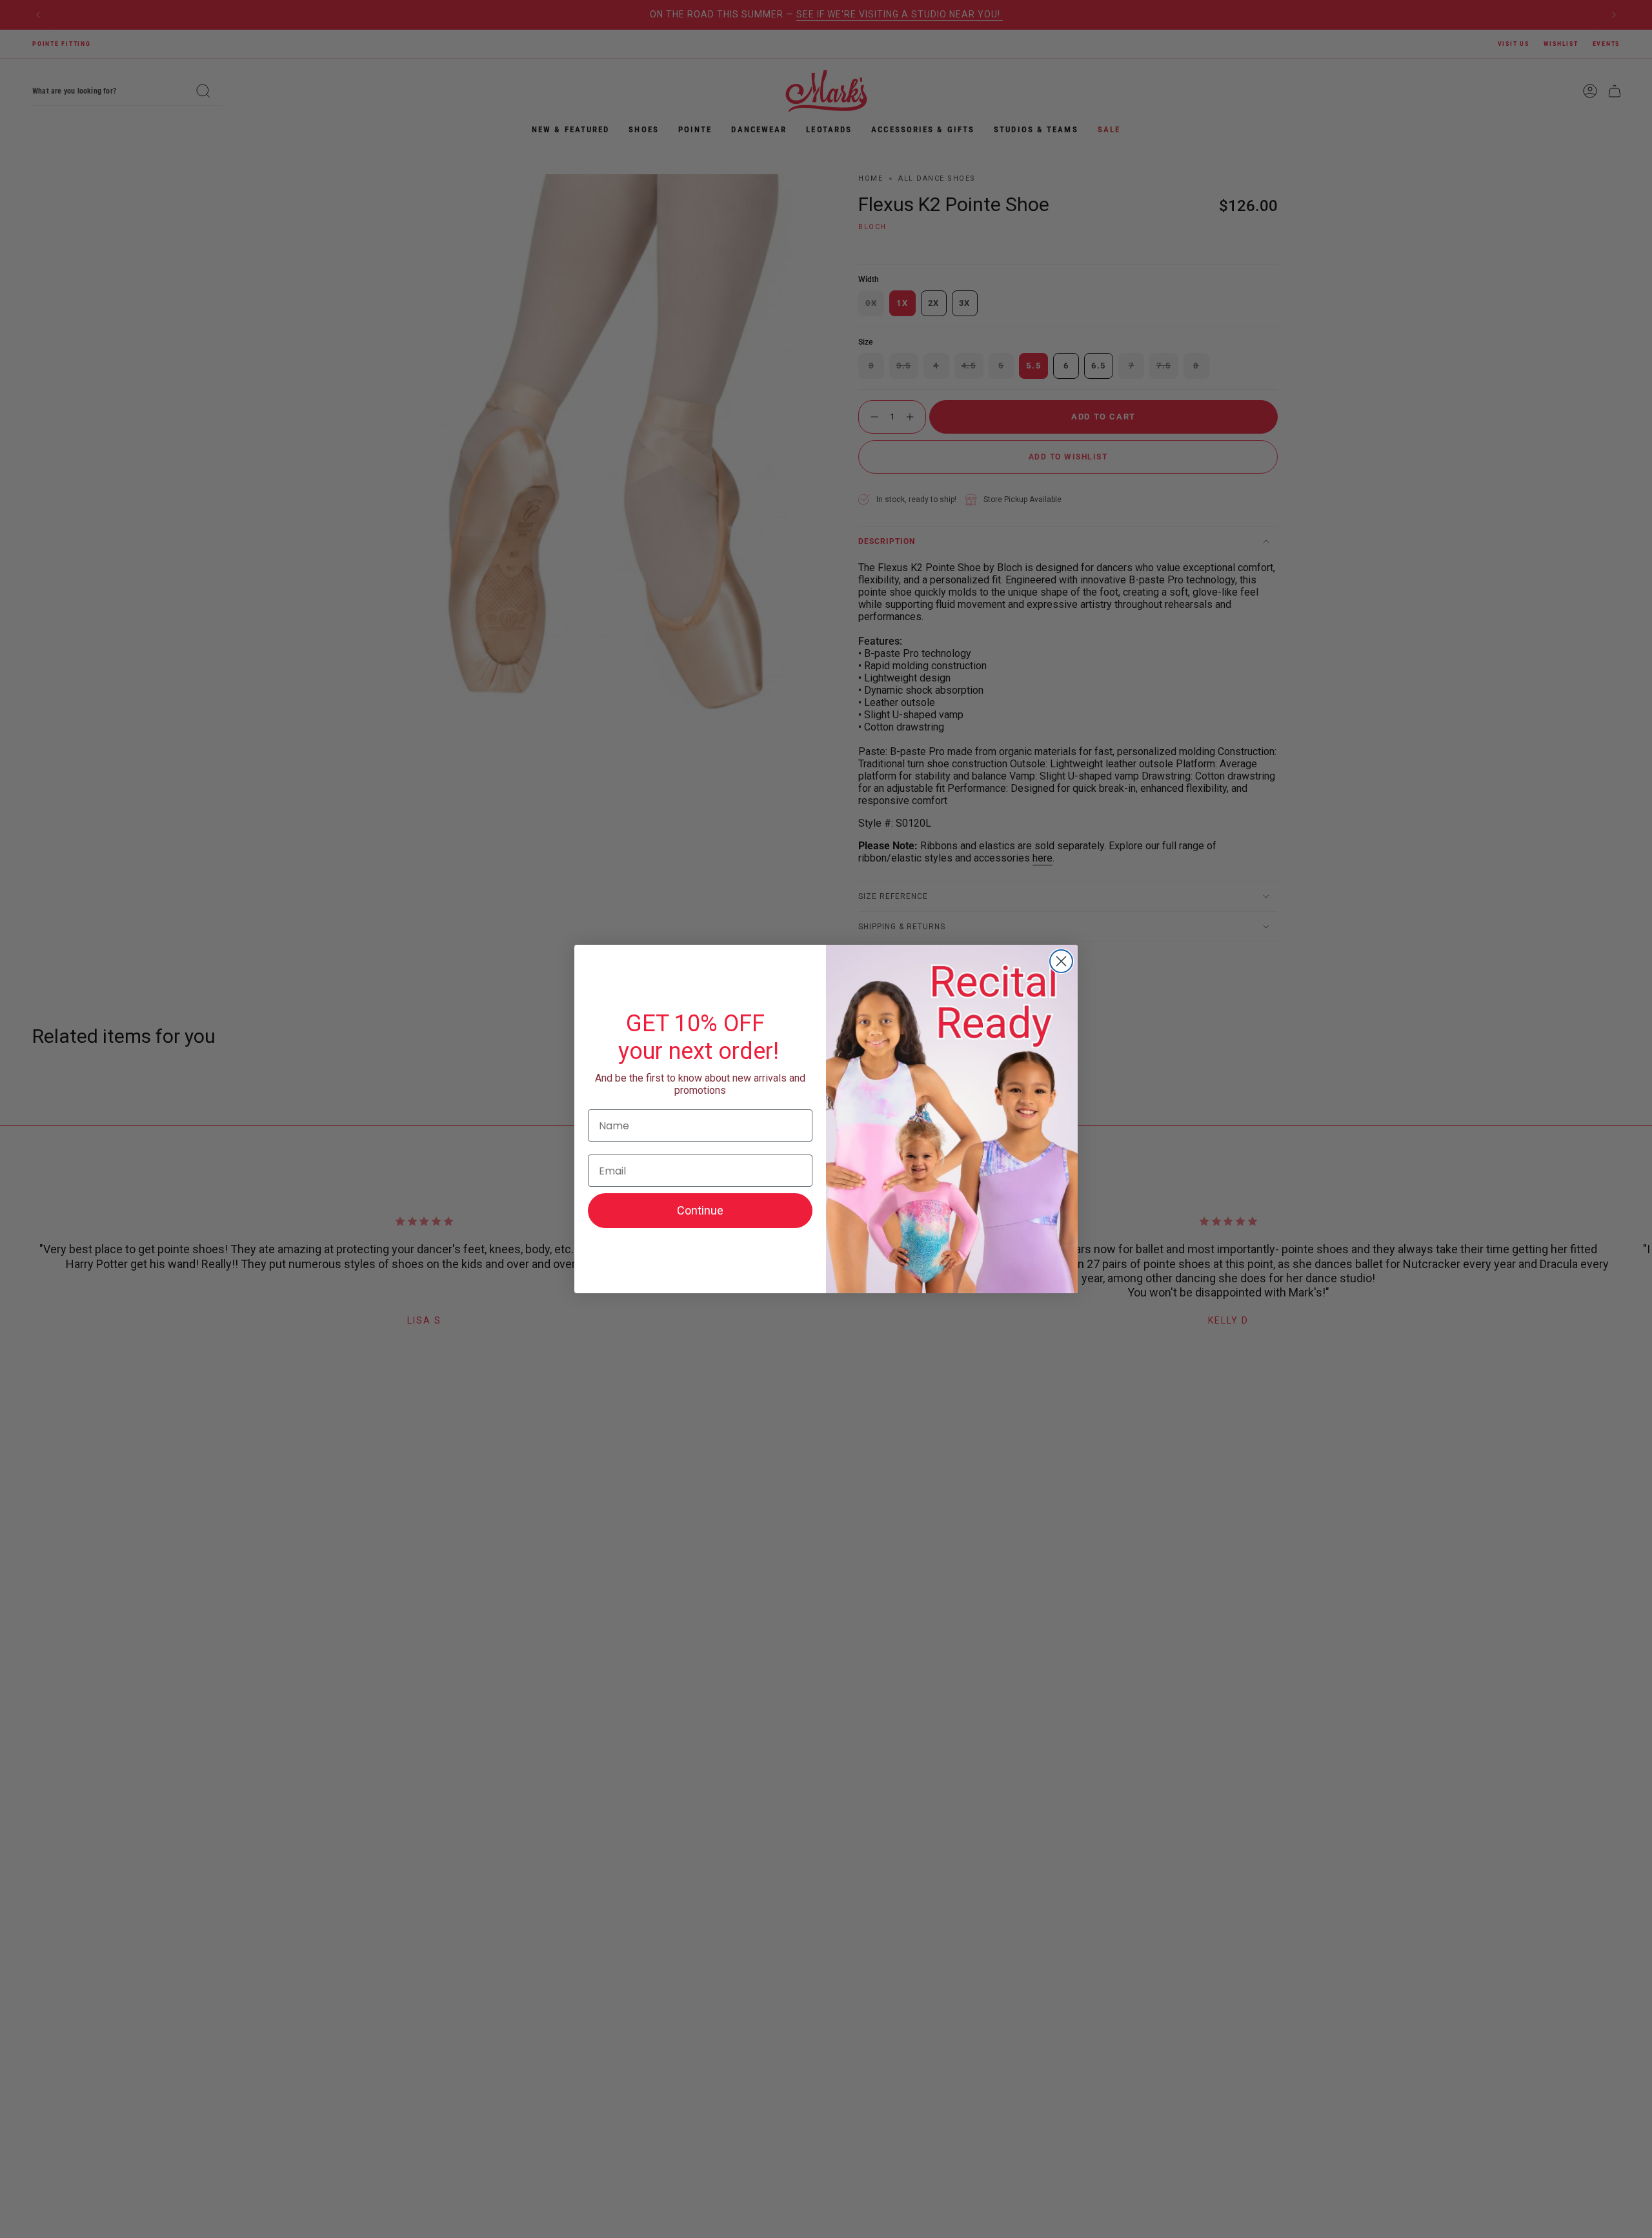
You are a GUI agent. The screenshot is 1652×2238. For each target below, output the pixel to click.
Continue (700, 1210)
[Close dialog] (1061, 961)
